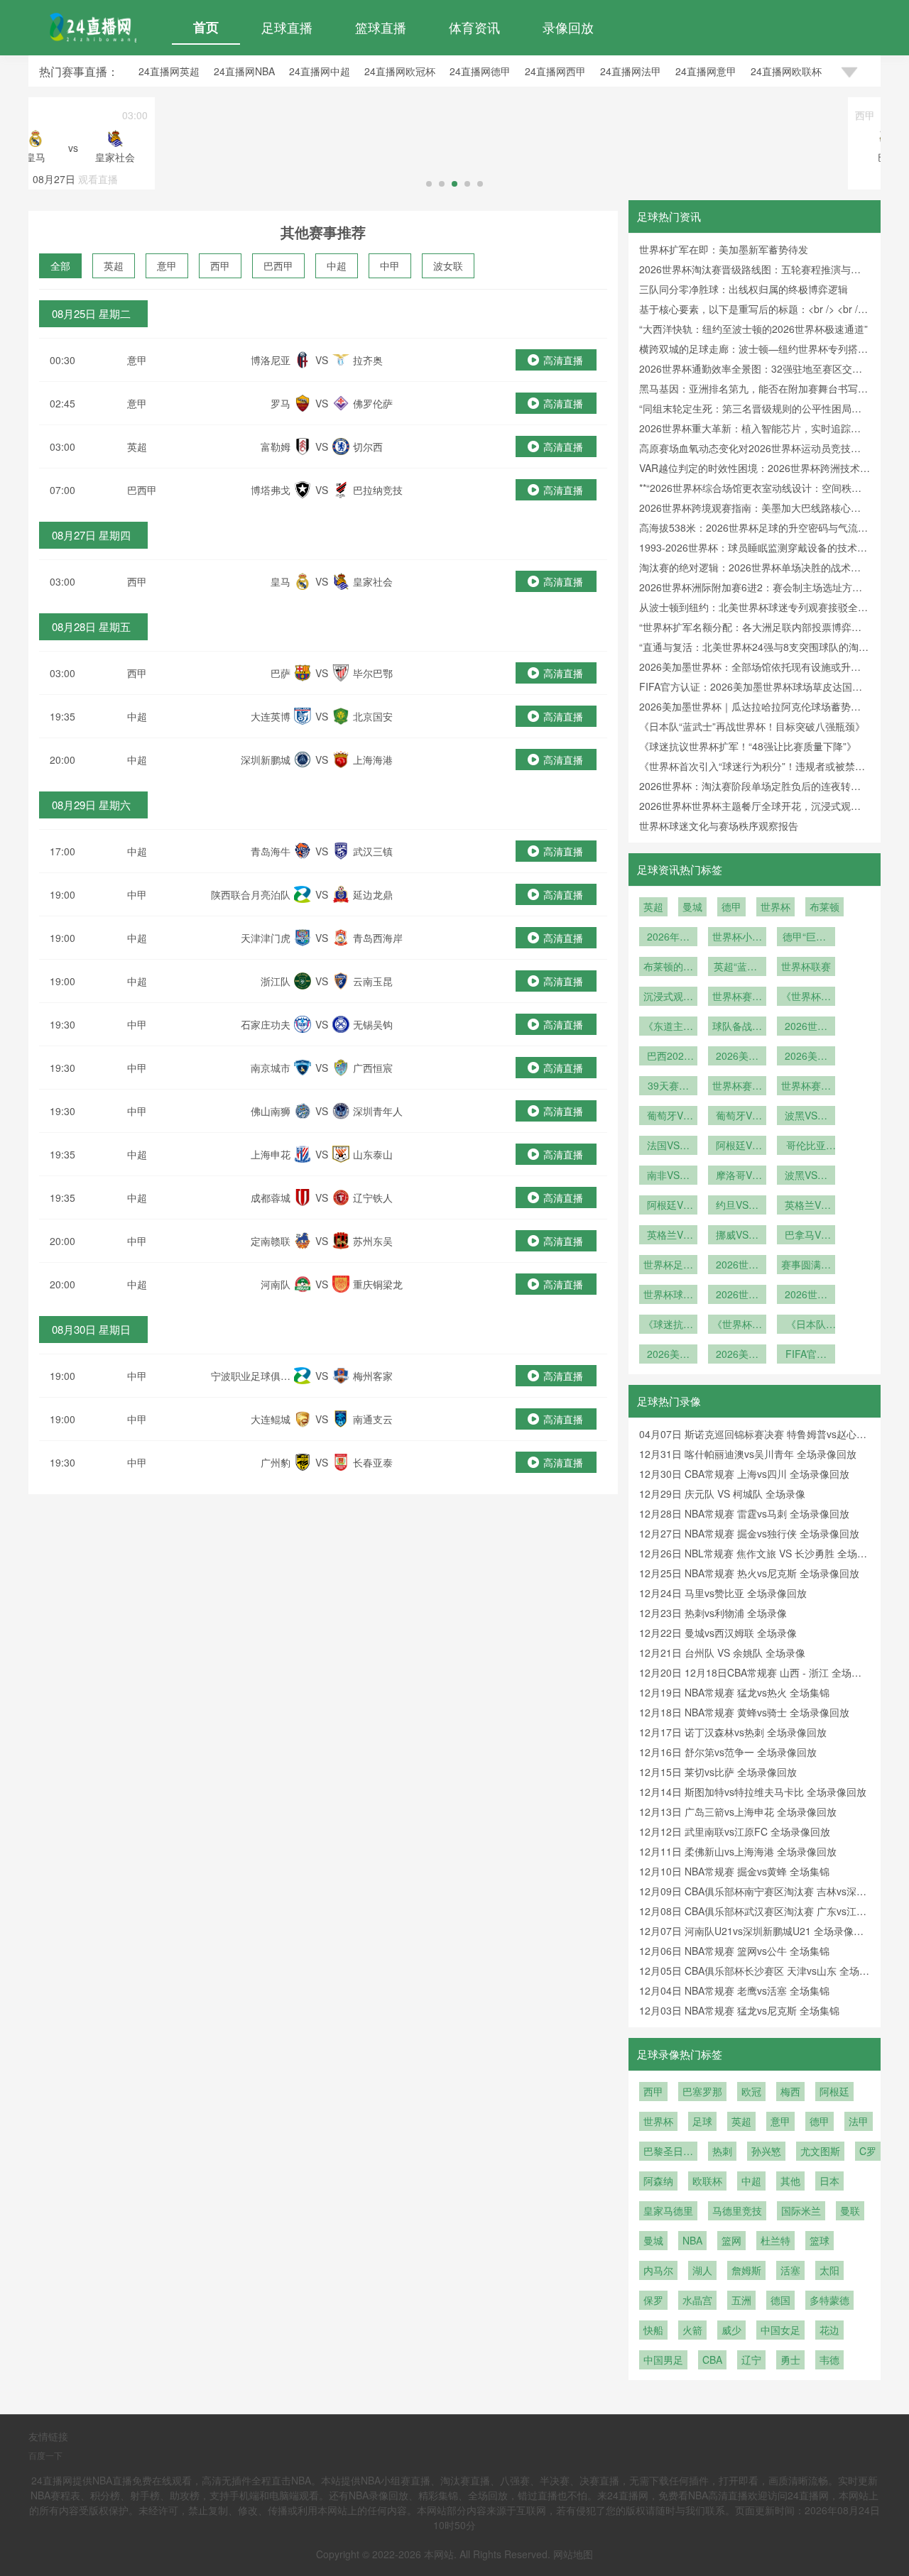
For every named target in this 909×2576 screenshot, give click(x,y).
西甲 (220, 265)
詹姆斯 (746, 2270)
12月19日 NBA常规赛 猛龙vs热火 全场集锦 (734, 1692)
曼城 (692, 906)
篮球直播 (381, 27)
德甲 (731, 906)
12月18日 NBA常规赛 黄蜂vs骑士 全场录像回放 (744, 1712)
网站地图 (573, 2554)
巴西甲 (278, 265)
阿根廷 (834, 2091)
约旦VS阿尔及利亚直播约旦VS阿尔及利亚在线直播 (737, 1206)
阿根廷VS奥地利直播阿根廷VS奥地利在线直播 (668, 1206)
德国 (780, 2300)
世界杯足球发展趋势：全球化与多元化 (668, 1266)
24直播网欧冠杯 (400, 71)
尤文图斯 (820, 2151)
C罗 (868, 2151)
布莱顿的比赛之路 (668, 968)
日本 (829, 2181)
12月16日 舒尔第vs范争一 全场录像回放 (728, 1752)
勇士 (790, 2359)
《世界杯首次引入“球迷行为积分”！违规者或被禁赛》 (737, 1325)
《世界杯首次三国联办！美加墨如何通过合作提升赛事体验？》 (806, 997)
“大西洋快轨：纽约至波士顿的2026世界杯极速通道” (753, 329)
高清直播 (563, 360)
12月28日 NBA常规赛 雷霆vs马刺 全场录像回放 (744, 1513)
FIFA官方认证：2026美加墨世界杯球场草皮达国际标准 (806, 1355)
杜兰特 (775, 2240)
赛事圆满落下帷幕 (806, 1266)
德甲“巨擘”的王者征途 (806, 938)
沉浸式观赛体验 (668, 997)
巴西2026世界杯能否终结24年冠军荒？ (668, 1057)
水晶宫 (697, 2300)
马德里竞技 (737, 2210)
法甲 (859, 2121)
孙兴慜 (766, 2151)
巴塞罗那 (702, 2091)
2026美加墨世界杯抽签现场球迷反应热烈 (806, 1057)
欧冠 (751, 2091)
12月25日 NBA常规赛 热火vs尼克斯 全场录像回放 (749, 1573)
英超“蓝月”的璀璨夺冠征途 (737, 968)
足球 (702, 2121)
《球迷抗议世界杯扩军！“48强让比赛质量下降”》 (748, 746)
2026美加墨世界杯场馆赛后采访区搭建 (737, 1057)
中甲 (390, 265)
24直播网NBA (244, 71)
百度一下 (45, 2455)
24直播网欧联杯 (786, 71)
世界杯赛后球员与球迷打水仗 (737, 997)
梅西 (790, 2091)
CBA (712, 2359)
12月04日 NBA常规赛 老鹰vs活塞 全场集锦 (734, 1990)
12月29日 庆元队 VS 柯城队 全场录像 (722, 1493)
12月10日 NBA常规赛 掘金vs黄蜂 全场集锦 (734, 1871)
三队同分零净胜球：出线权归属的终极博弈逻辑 (744, 289)
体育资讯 (474, 27)
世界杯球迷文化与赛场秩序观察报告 (719, 826)
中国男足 (663, 2359)
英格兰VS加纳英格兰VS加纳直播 (806, 1206)
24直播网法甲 (631, 71)
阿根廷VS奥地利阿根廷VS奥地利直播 (737, 1146)
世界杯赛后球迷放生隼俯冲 (737, 1087)
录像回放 (568, 27)
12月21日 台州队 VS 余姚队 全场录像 (722, 1653)
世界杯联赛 (806, 966)
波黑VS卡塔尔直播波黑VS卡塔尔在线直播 (806, 1117)
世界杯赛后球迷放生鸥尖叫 (806, 1087)
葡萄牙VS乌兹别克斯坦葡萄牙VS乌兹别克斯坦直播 (737, 1117)
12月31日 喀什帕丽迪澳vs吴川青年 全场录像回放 (748, 1454)
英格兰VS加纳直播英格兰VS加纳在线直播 (668, 1236)
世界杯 (775, 906)
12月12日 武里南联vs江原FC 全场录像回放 (735, 1831)
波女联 (448, 265)
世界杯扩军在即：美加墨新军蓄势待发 (724, 249)
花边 (829, 2330)
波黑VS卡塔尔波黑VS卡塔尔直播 (806, 1176)
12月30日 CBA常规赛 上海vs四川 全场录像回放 (744, 1474)
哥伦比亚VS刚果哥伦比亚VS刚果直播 (806, 1146)
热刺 (722, 2151)
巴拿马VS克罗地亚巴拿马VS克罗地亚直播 (806, 1236)
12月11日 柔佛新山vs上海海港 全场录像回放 (738, 1851)
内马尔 (658, 2270)
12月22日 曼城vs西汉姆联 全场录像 (718, 1633)
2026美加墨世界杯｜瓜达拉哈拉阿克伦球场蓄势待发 (737, 1355)
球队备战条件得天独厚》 (737, 1027)
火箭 (692, 2330)
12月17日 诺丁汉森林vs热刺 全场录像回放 (733, 1732)
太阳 (829, 2270)
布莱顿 (824, 906)
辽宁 (751, 2359)
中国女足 (780, 2330)
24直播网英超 (169, 71)
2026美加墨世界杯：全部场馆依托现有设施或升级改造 (668, 1355)
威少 (731, 2330)
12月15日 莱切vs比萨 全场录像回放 (718, 1772)
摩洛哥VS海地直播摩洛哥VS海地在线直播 (737, 1176)
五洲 (741, 2300)
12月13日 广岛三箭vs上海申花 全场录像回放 (738, 1812)
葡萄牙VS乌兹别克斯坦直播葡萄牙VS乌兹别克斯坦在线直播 (668, 1117)
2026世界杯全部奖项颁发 (737, 1266)
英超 (114, 265)
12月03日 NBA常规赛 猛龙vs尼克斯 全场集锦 (739, 2010)
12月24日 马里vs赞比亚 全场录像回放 (723, 1593)
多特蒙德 (829, 2300)
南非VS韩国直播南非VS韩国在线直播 (668, 1176)
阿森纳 (658, 2181)
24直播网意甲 (706, 71)
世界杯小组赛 (737, 938)
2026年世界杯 (668, 938)
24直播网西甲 (555, 71)
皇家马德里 (668, 2210)
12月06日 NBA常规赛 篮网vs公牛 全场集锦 (734, 1951)
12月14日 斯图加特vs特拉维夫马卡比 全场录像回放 (753, 1792)
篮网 (731, 2240)
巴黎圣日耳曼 (668, 2152)
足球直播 (287, 27)
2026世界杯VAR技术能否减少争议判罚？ (806, 1027)
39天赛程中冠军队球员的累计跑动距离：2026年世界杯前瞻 (668, 1087)
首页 (206, 27)
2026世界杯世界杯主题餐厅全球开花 (737, 1295)
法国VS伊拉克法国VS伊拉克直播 (668, 1146)
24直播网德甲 (480, 71)
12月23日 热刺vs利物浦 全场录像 (713, 1613)
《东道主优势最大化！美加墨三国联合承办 (668, 1027)
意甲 (167, 265)
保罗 (653, 2300)
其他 (790, 2181)
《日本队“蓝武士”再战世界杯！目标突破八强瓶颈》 (752, 726)
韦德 (829, 2359)
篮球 (820, 2240)
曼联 (850, 2210)
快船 (653, 2330)
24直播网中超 (320, 71)
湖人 (702, 2270)
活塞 (790, 2270)
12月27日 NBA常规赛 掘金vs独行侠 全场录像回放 (749, 1533)
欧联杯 (707, 2181)
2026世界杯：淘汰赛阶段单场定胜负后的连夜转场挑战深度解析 (806, 1295)
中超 (337, 265)
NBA (692, 2240)
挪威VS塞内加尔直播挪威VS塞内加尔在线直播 (737, 1236)
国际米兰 (801, 2210)
